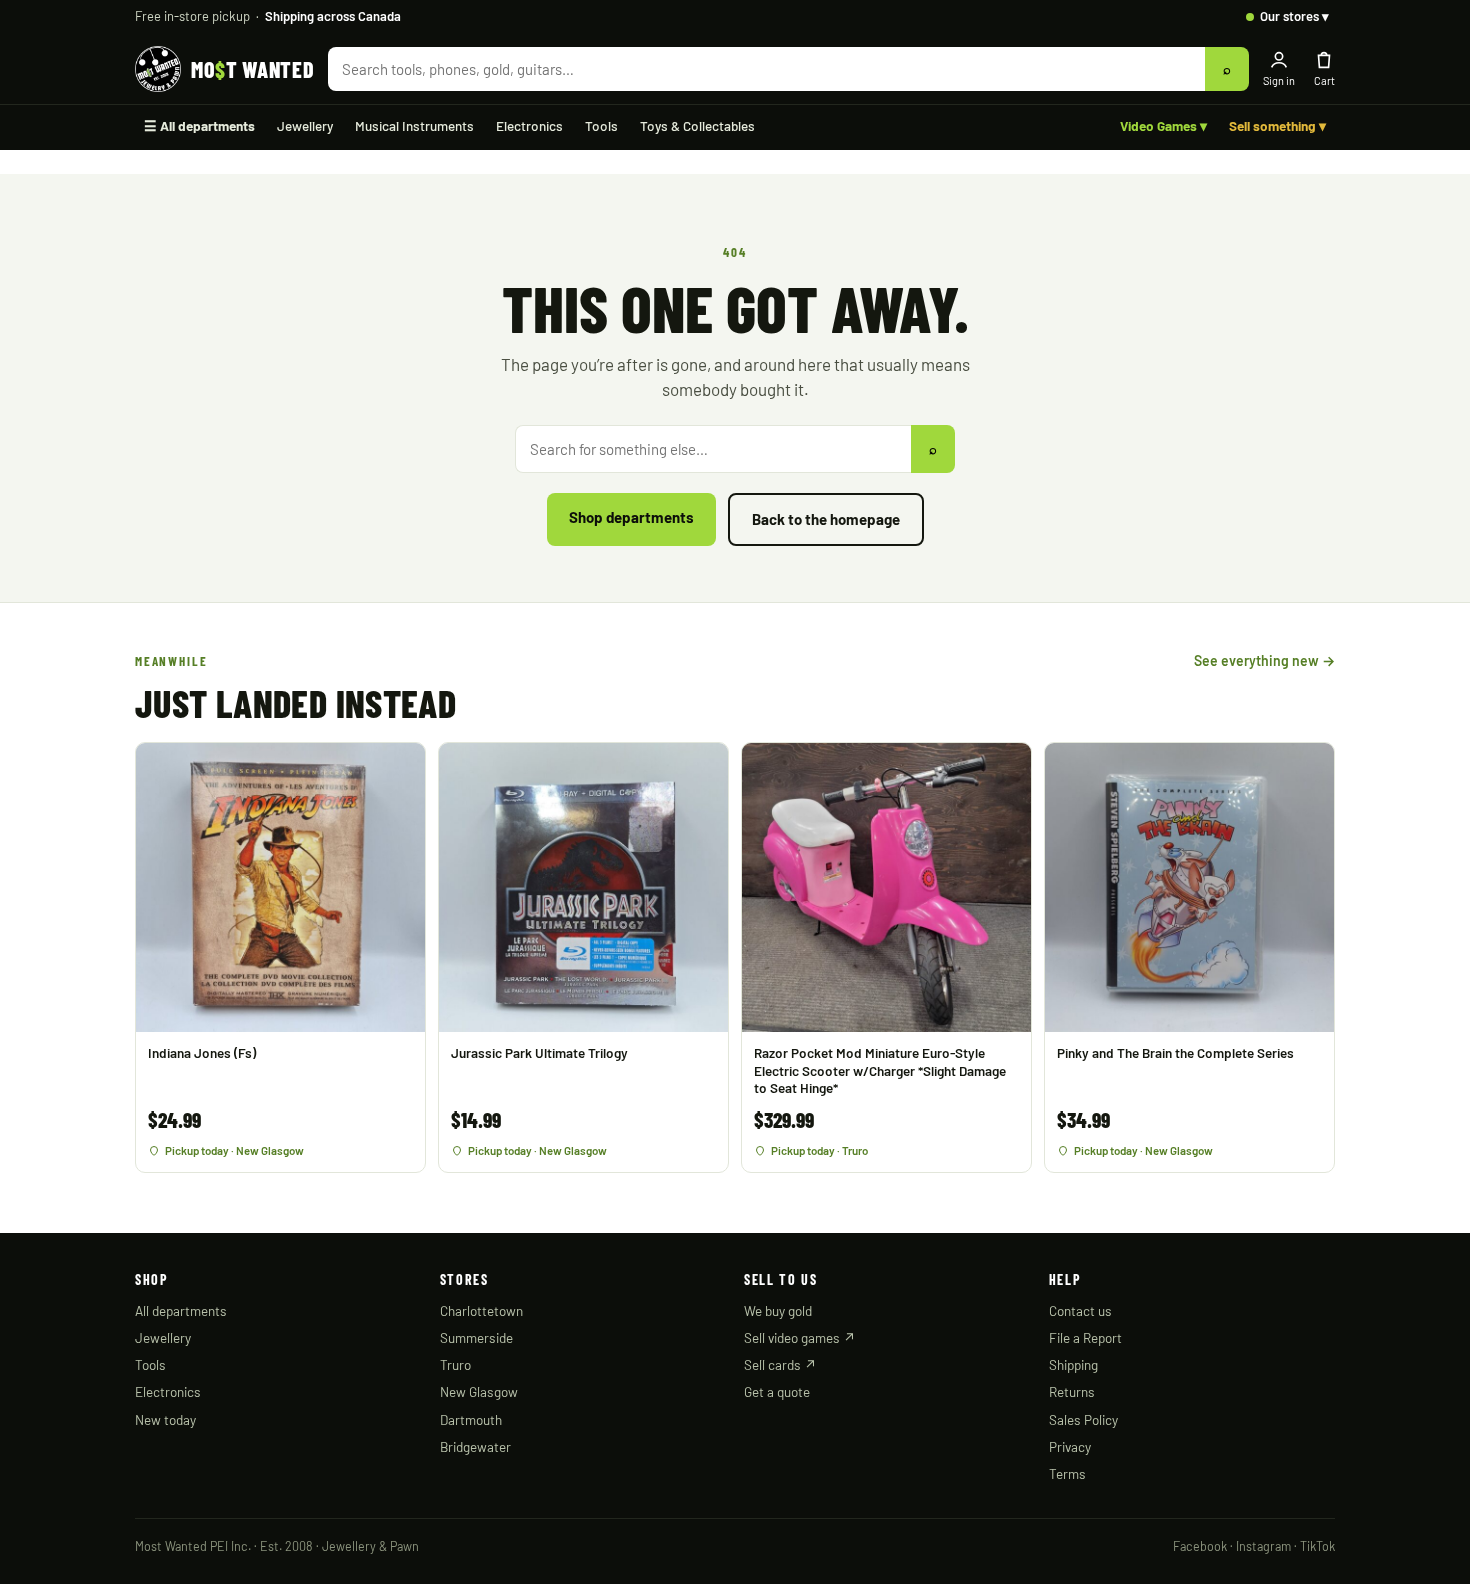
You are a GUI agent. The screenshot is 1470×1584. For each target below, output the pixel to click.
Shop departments (631, 517)
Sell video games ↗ (800, 1337)
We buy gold (778, 1310)
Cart (1324, 80)
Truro (455, 1364)
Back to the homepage (826, 519)
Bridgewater (475, 1446)
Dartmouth (471, 1419)
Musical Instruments (414, 125)
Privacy (1070, 1446)
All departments (181, 1310)
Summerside (476, 1337)
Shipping (1073, 1364)
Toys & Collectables (697, 125)
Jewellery (305, 125)
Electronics (529, 125)
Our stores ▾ (1294, 16)
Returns (1072, 1391)
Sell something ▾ (1277, 125)
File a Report (1085, 1337)
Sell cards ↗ (780, 1364)
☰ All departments (199, 125)
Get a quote (777, 1391)
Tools (601, 125)
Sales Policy (1083, 1419)
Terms (1067, 1473)
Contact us (1080, 1310)
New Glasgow (479, 1391)
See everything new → (1264, 660)
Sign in (1279, 80)
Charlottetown (481, 1310)
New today (165, 1419)
